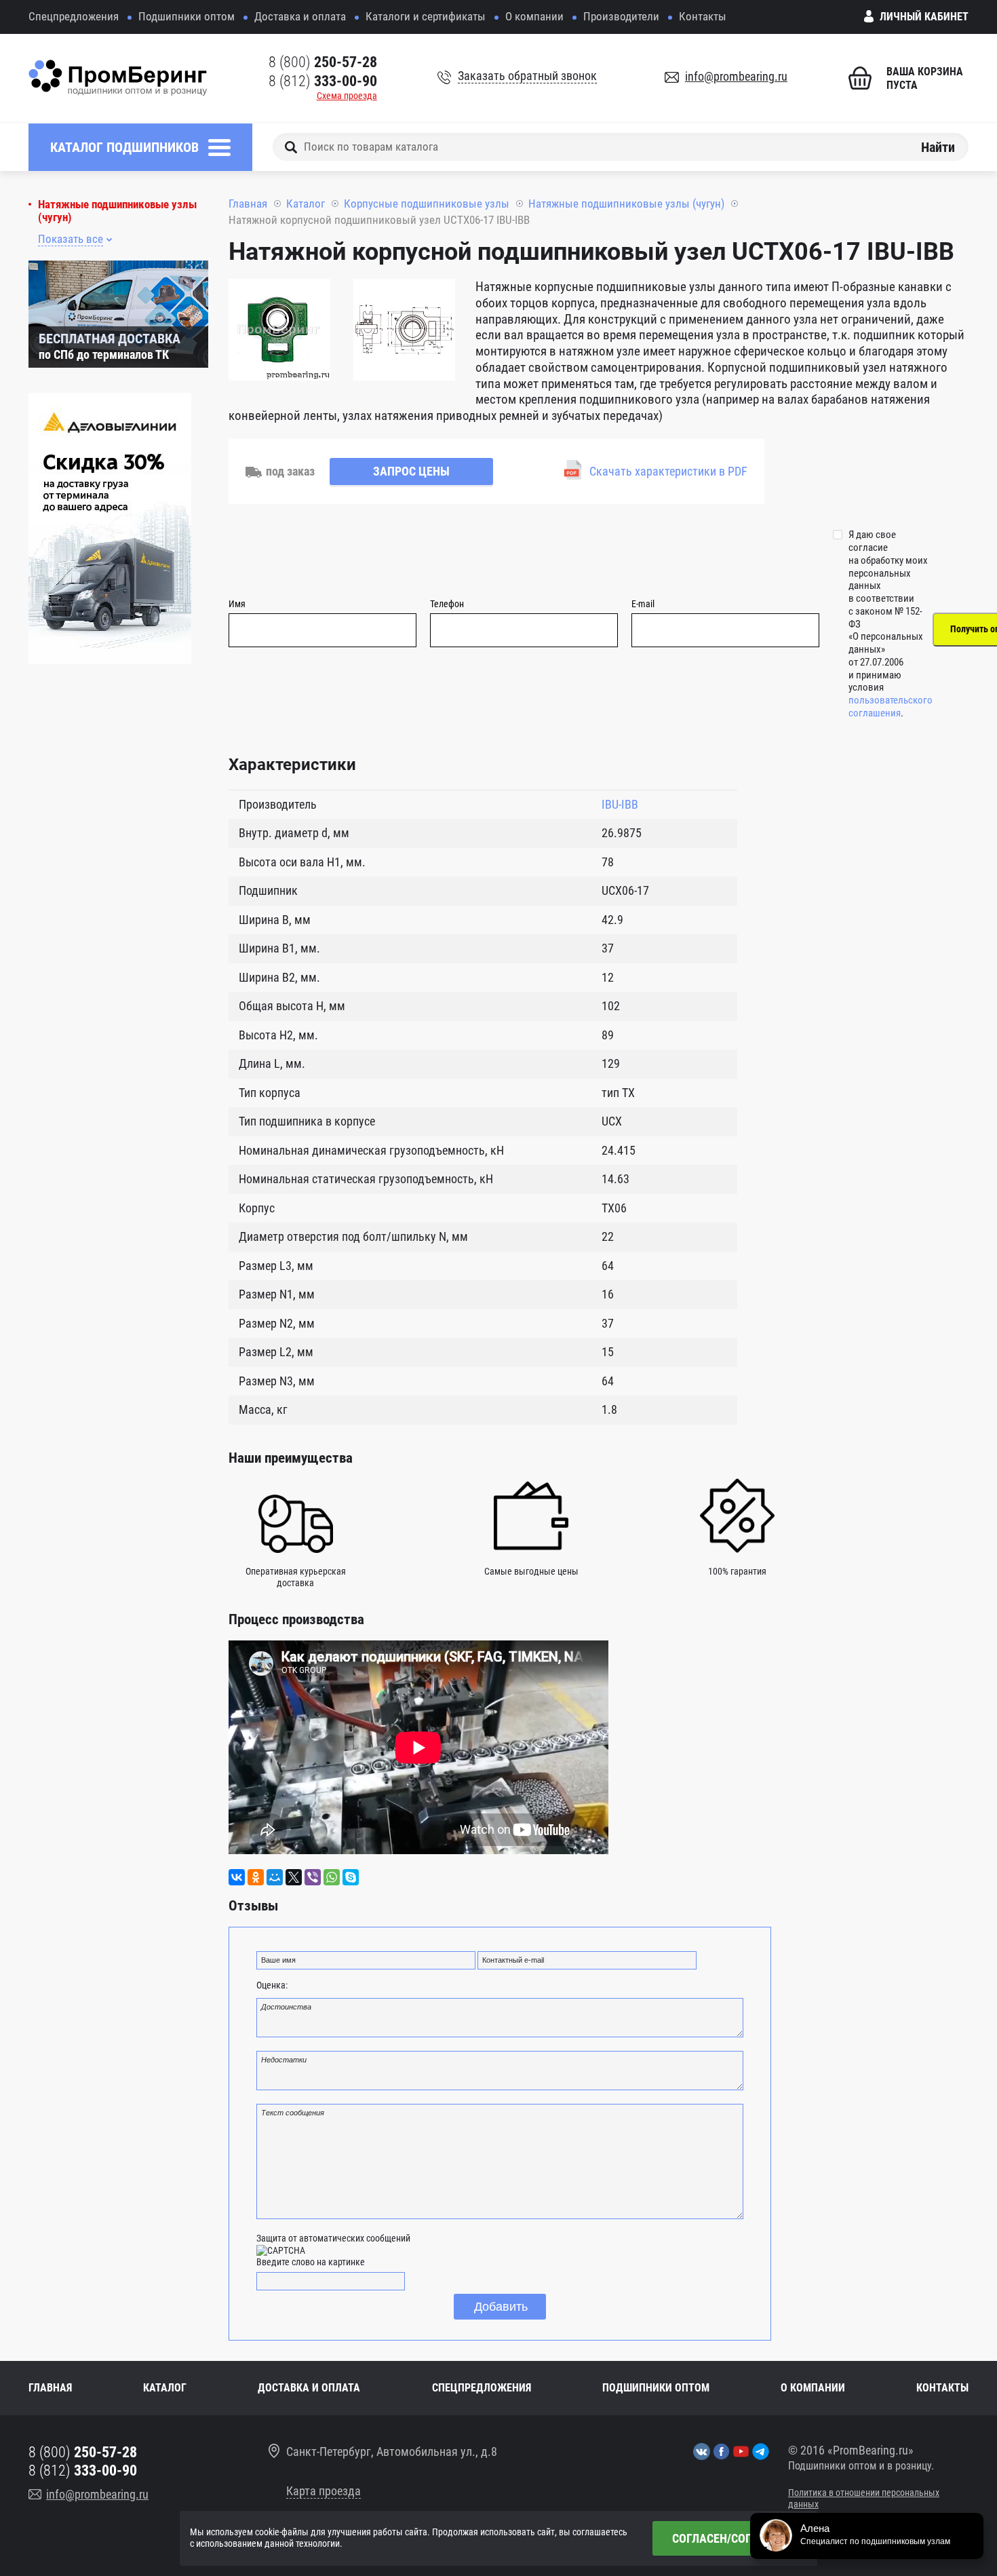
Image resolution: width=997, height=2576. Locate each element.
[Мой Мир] (275, 1877)
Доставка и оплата (300, 16)
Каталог (306, 204)
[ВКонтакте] (237, 1877)
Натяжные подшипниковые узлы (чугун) (117, 211)
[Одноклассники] (256, 1877)
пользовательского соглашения (891, 707)
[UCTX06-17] (279, 332)
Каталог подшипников (124, 147)
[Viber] (313, 1877)
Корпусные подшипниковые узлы (427, 204)
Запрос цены (411, 471)
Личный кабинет (924, 17)
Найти (938, 147)
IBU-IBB (620, 804)
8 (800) (323, 62)
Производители (621, 16)
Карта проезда (324, 2491)
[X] (294, 1877)
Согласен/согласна (730, 2538)
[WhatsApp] (332, 1877)
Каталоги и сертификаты (426, 16)
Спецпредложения (74, 16)
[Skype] (351, 1877)
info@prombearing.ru (736, 76)
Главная (248, 204)
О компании (534, 16)
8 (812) (323, 81)
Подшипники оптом (187, 16)
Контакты (703, 16)
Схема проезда (347, 96)
